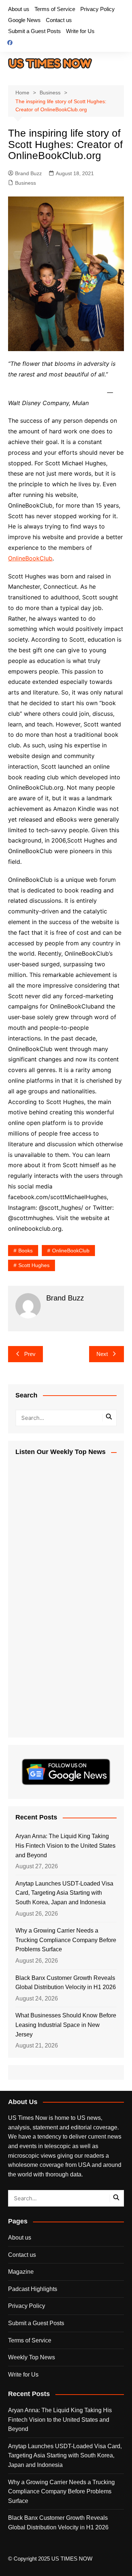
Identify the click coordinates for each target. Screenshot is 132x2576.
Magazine (21, 2272)
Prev (30, 1354)
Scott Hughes (34, 1265)
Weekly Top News (32, 2357)
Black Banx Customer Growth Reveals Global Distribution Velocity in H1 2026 (66, 1983)
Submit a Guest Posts (34, 31)
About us (19, 9)
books (25, 1251)
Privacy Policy (98, 9)
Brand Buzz (28, 173)
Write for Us (80, 31)
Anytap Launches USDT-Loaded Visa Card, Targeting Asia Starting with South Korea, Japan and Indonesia (64, 1893)
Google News (24, 20)
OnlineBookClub (30, 558)
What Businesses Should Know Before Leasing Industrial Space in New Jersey (66, 2025)
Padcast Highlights (33, 2289)
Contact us (59, 20)
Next (102, 1354)
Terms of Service (55, 9)
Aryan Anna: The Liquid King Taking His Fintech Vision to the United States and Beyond (65, 1846)
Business (25, 183)
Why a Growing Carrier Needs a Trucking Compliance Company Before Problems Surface (66, 1940)
